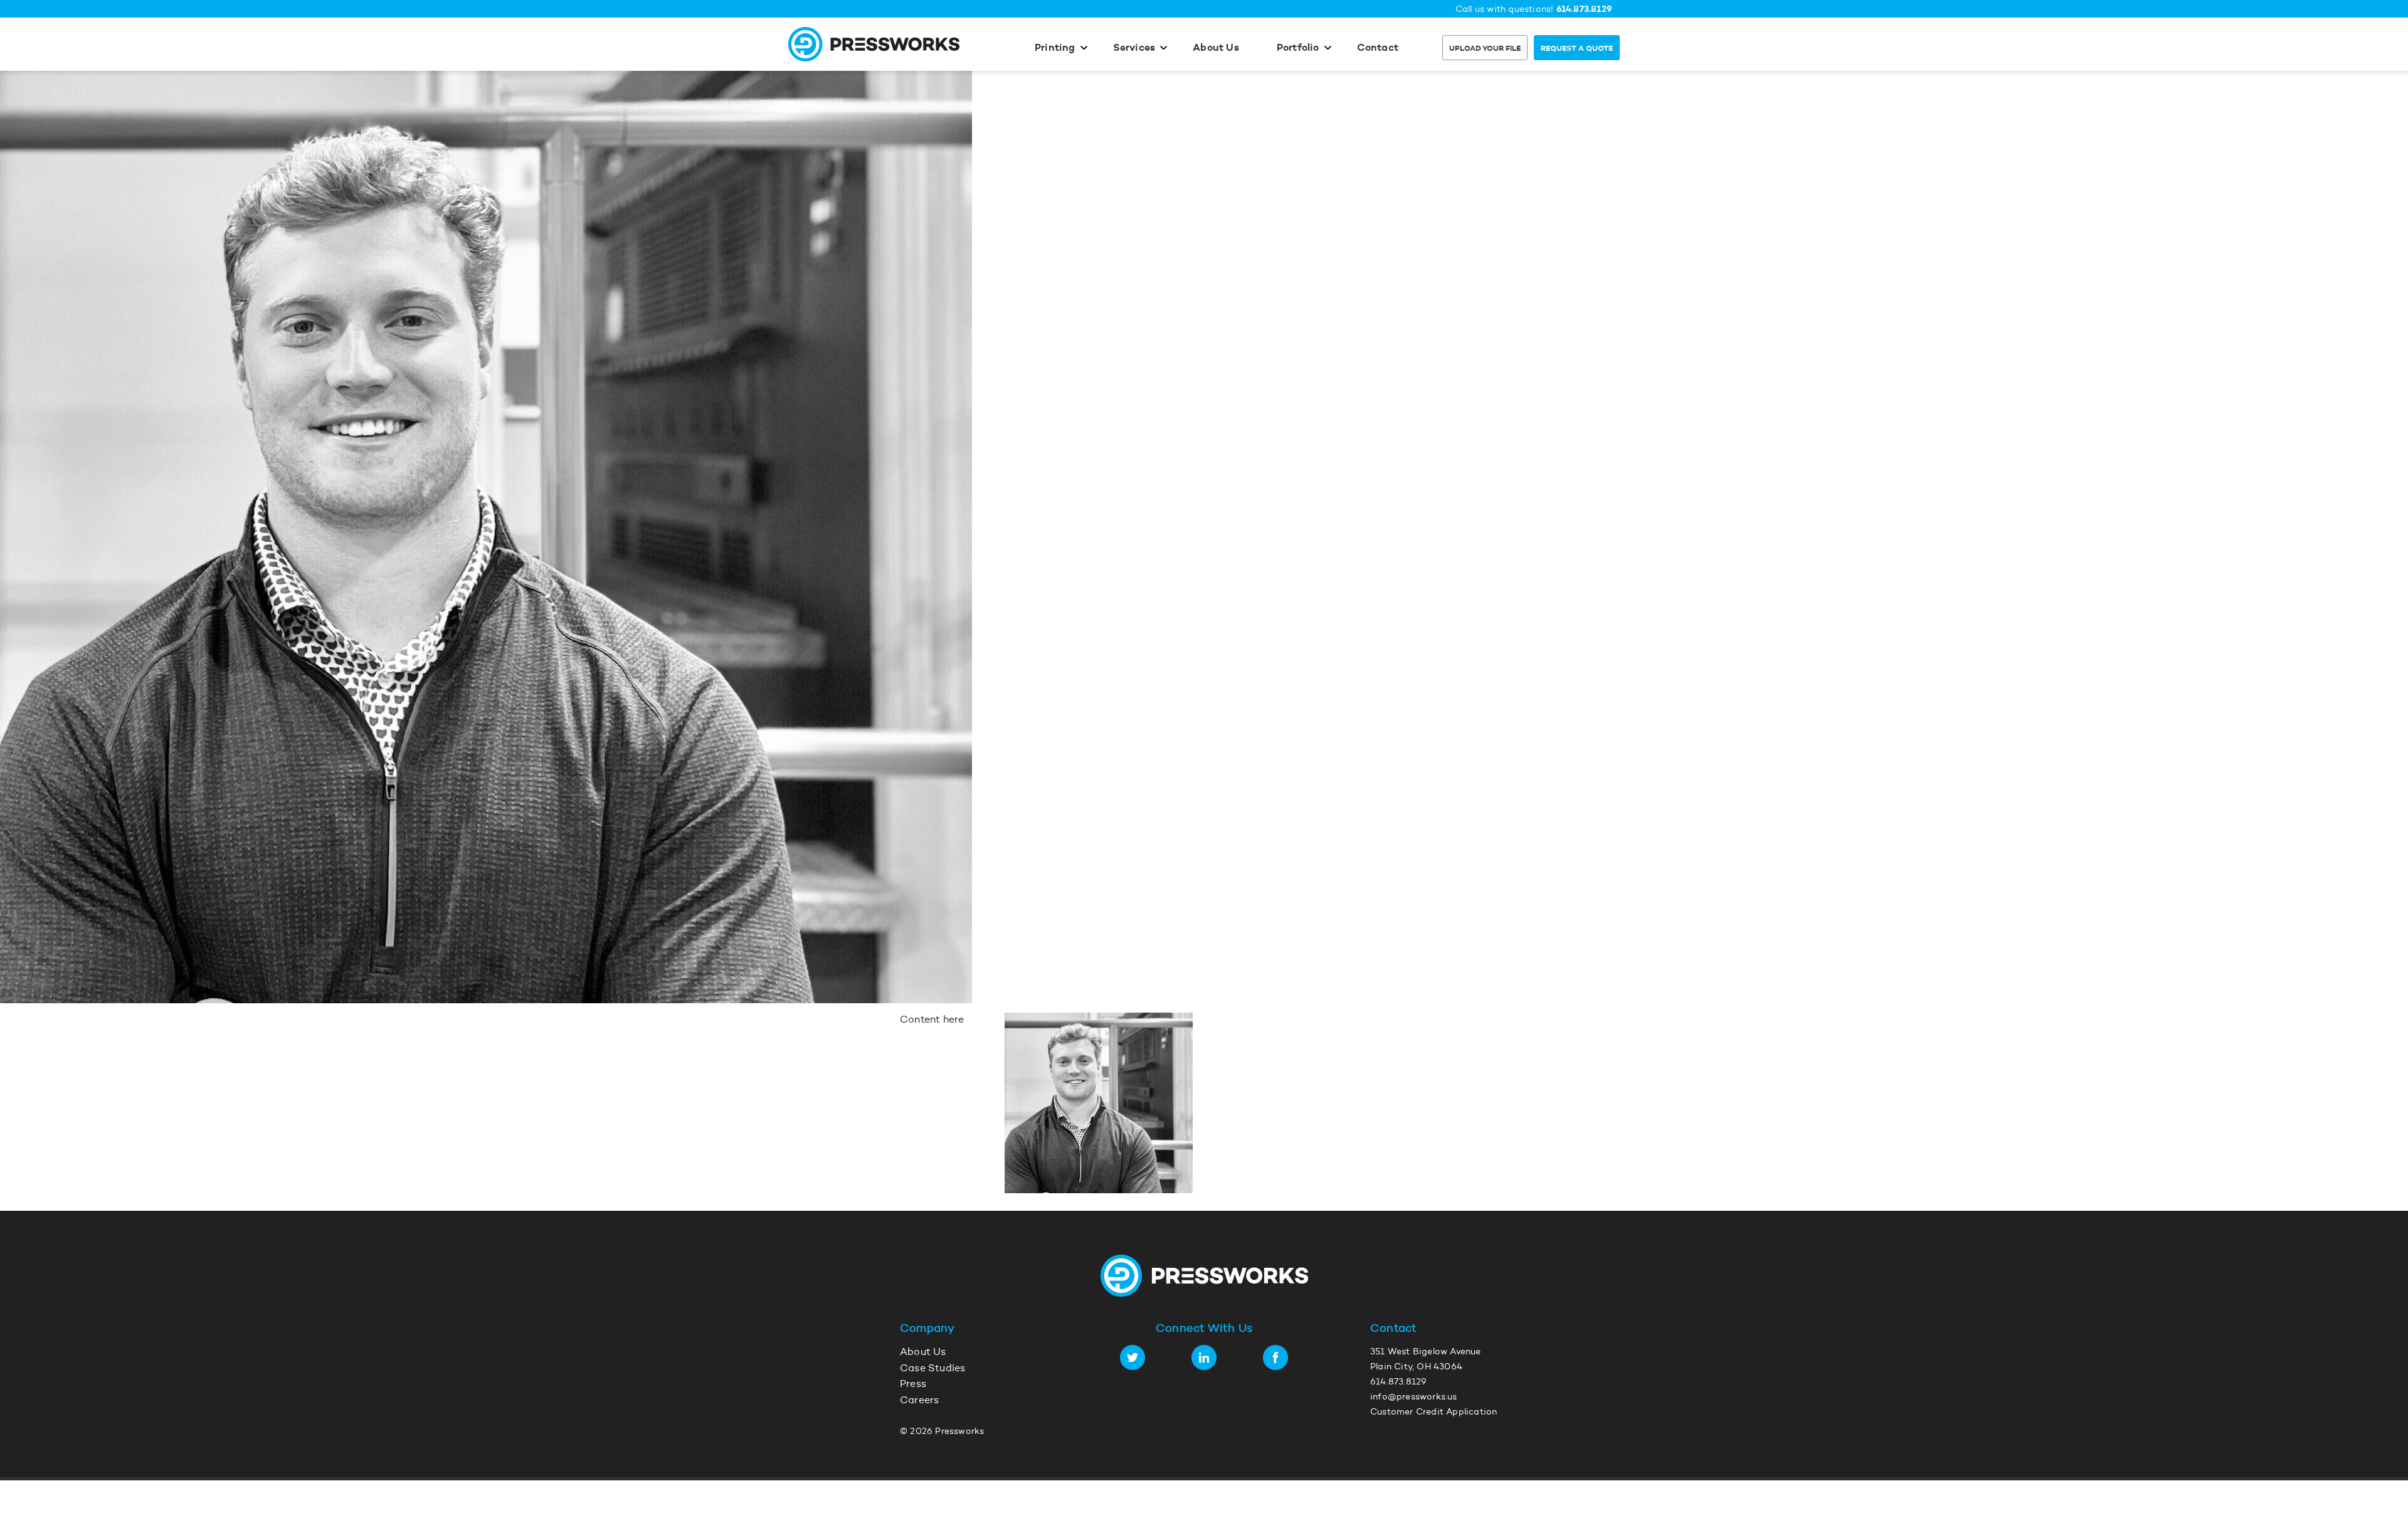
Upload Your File (1485, 49)
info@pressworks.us (1414, 1398)
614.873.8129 (1584, 10)
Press (913, 1384)
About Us (1216, 48)
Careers (919, 1401)
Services (1134, 48)
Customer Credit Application (1434, 1413)
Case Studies (932, 1369)
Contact (1378, 48)
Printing (1055, 48)
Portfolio (1298, 48)
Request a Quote (1577, 49)
